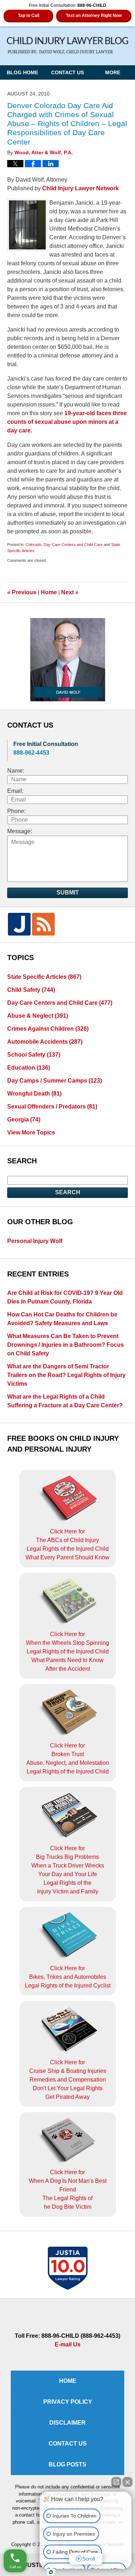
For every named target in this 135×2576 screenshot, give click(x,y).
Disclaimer (67, 2423)
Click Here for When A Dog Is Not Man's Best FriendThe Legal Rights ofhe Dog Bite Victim (68, 2189)
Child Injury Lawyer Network (80, 188)
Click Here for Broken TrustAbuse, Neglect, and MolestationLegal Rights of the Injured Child (68, 1758)
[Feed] (43, 924)
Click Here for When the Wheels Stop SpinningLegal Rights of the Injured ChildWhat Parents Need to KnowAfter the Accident (67, 1651)
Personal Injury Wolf (35, 1241)
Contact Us (67, 72)
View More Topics (31, 1132)
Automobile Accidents (45, 1042)
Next (70, 592)
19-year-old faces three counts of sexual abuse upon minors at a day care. (67, 422)
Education (29, 1068)
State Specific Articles (44, 977)
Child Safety (31, 990)
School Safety (34, 1055)
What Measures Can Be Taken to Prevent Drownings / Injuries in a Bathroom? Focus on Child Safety (66, 1345)
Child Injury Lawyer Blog (68, 46)
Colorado (33, 545)
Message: (20, 831)
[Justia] (19, 924)
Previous (22, 592)
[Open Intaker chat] (51, 2572)
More (113, 72)
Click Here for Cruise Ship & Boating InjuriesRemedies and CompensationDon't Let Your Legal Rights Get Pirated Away (68, 2080)
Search (68, 1192)
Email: (15, 791)
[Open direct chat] (116, 2482)
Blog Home (22, 72)
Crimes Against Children (48, 1029)
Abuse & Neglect (38, 1016)
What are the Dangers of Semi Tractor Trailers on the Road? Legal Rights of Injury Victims (66, 1375)
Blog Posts (67, 2464)
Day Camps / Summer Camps (55, 1081)
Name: (16, 771)
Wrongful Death (34, 1094)
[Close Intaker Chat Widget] (127, 2482)
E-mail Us (68, 2344)
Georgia (24, 1120)
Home (49, 592)
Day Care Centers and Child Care (73, 545)
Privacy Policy (68, 2402)
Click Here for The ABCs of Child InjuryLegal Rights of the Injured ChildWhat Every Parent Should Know (67, 1544)
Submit (68, 892)
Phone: (16, 811)
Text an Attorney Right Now (94, 15)
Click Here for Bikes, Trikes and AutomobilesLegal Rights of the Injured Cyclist (68, 1977)
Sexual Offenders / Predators (52, 1107)
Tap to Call (29, 15)
